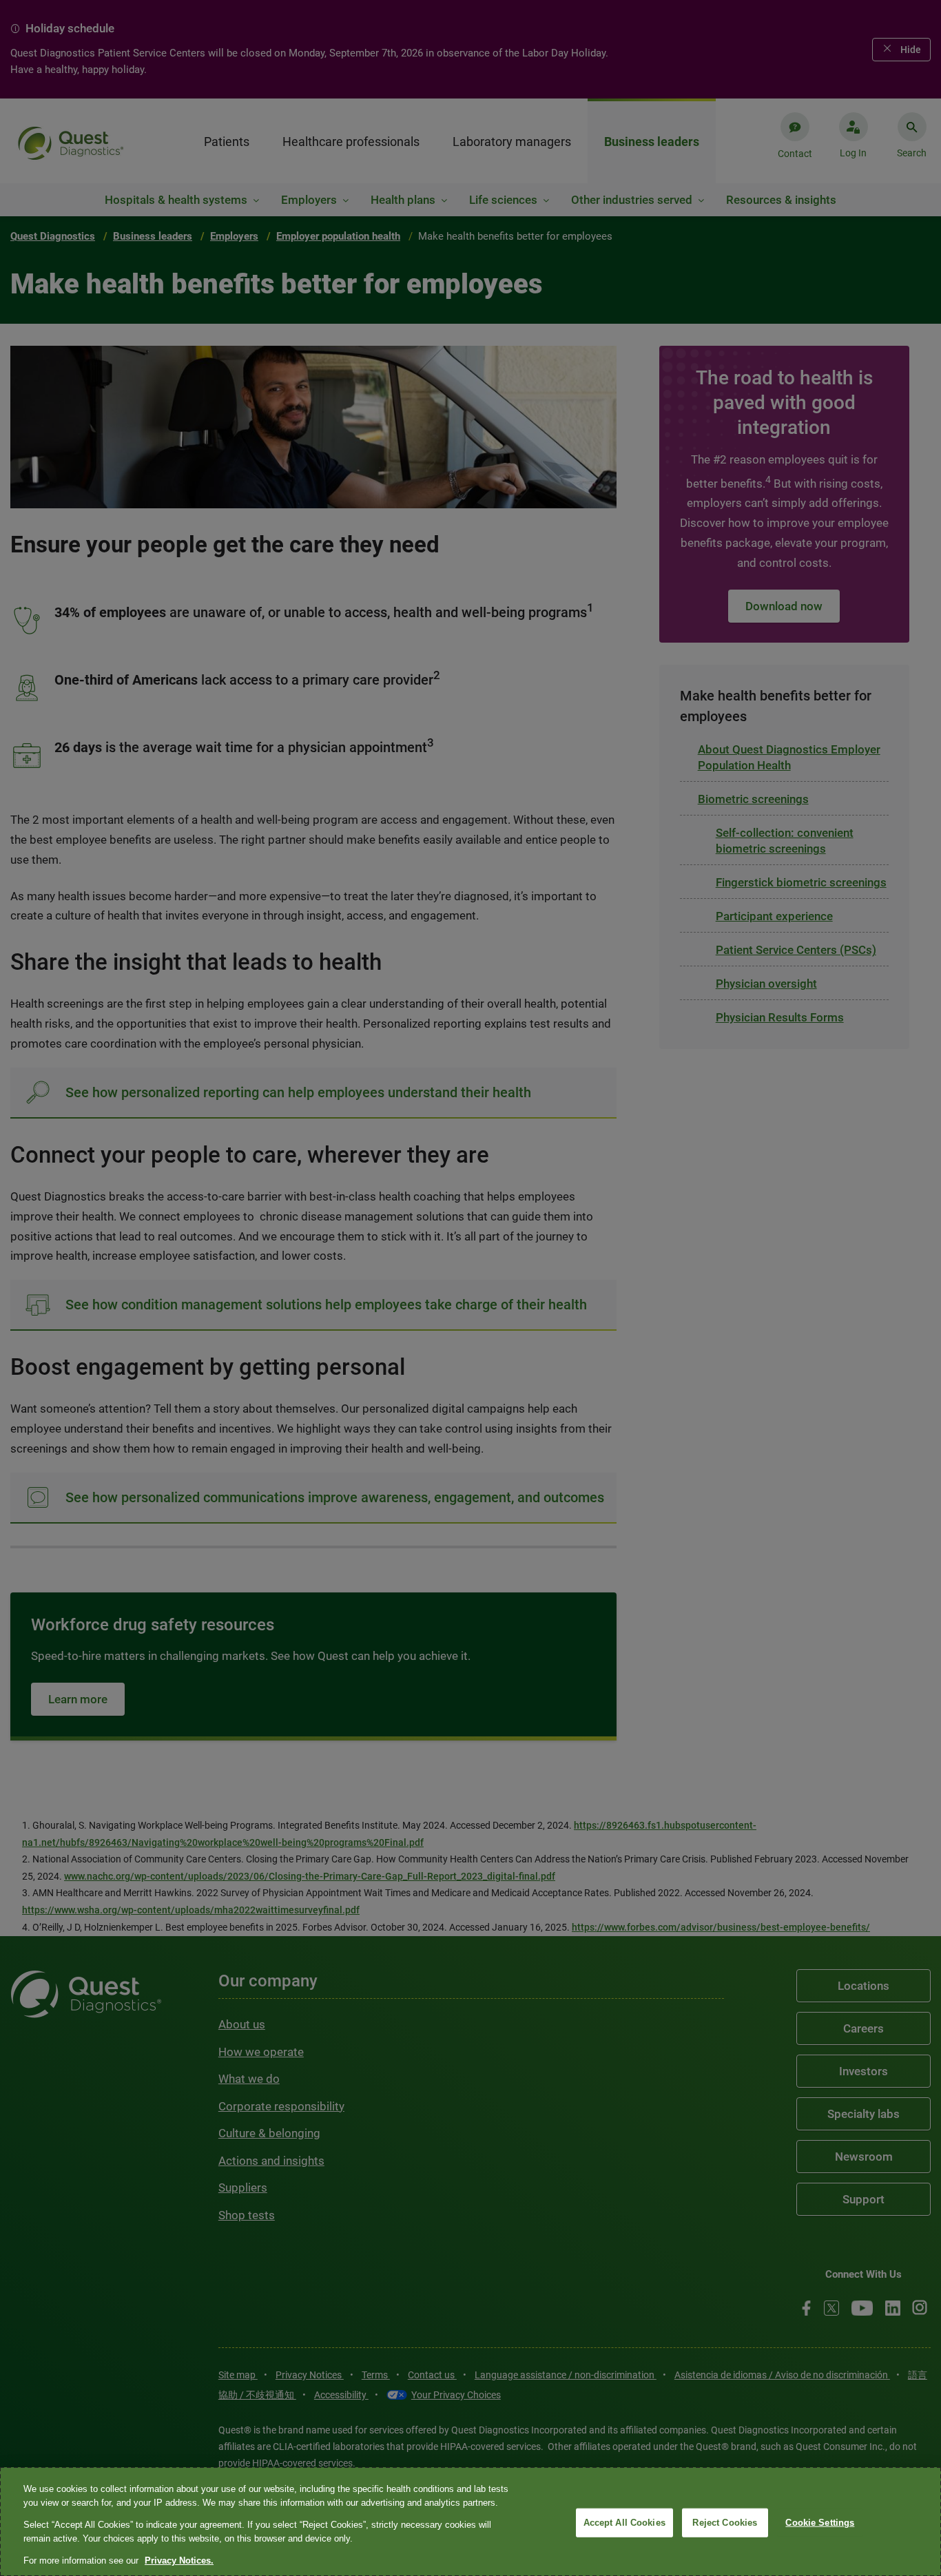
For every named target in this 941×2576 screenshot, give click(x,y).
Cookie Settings (820, 2523)
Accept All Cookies (624, 2523)
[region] (470, 2522)
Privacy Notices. (179, 2561)
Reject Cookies (725, 2523)
